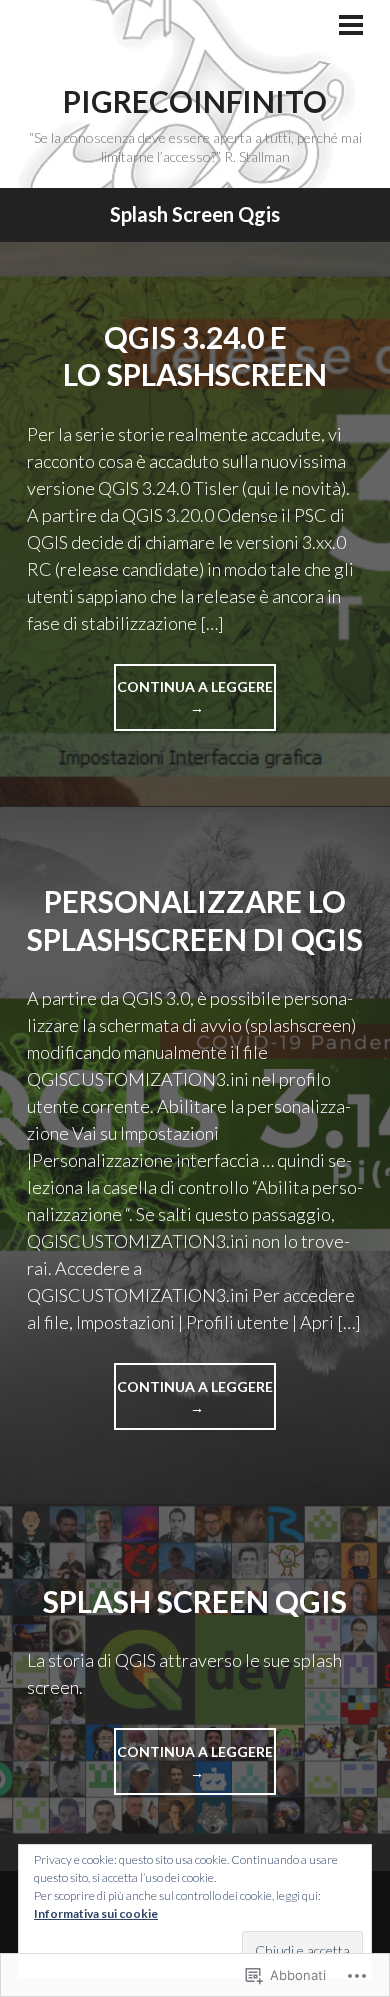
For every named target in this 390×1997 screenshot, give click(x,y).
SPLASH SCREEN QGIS (195, 1601)
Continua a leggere (193, 704)
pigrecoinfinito (195, 101)
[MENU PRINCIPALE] (351, 27)
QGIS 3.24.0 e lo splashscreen (195, 356)
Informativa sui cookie (96, 1913)
